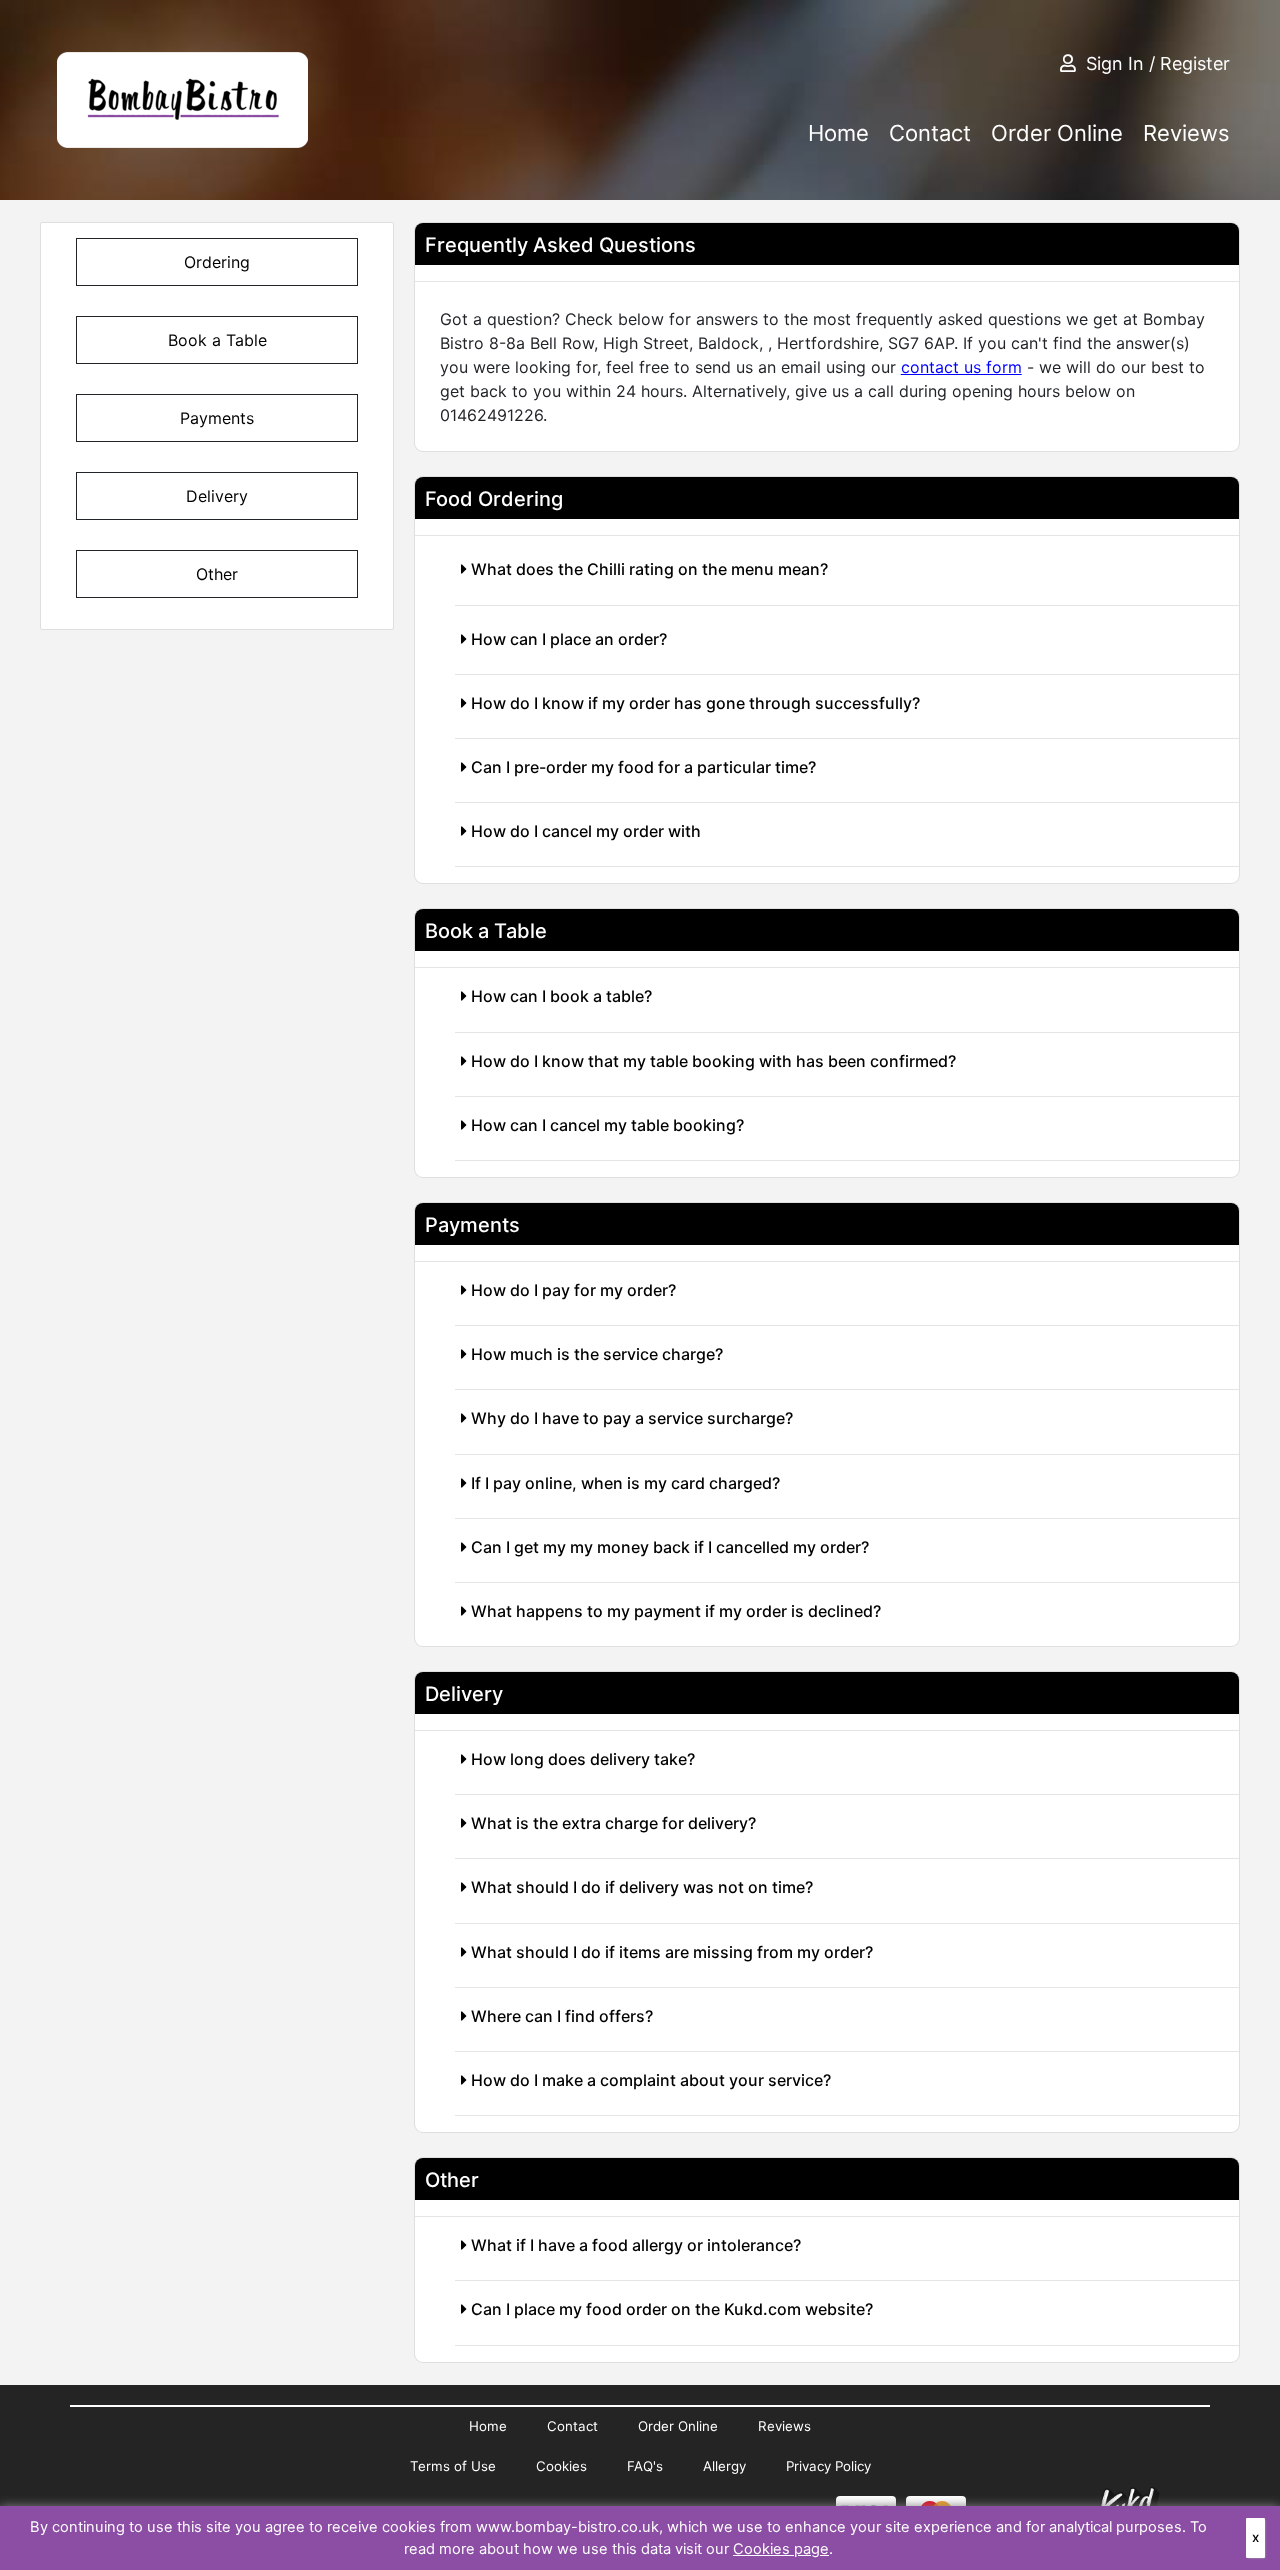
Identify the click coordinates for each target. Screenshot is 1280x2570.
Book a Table (217, 340)
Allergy (724, 2466)
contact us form (961, 367)
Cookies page (781, 2549)
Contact (930, 133)
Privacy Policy (828, 2466)
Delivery (217, 496)
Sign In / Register (1158, 63)
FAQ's (645, 2466)
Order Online (1057, 133)
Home (838, 133)
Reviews (1186, 133)
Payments (217, 418)
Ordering (217, 262)
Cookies (561, 2466)
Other (217, 574)
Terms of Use (453, 2466)
